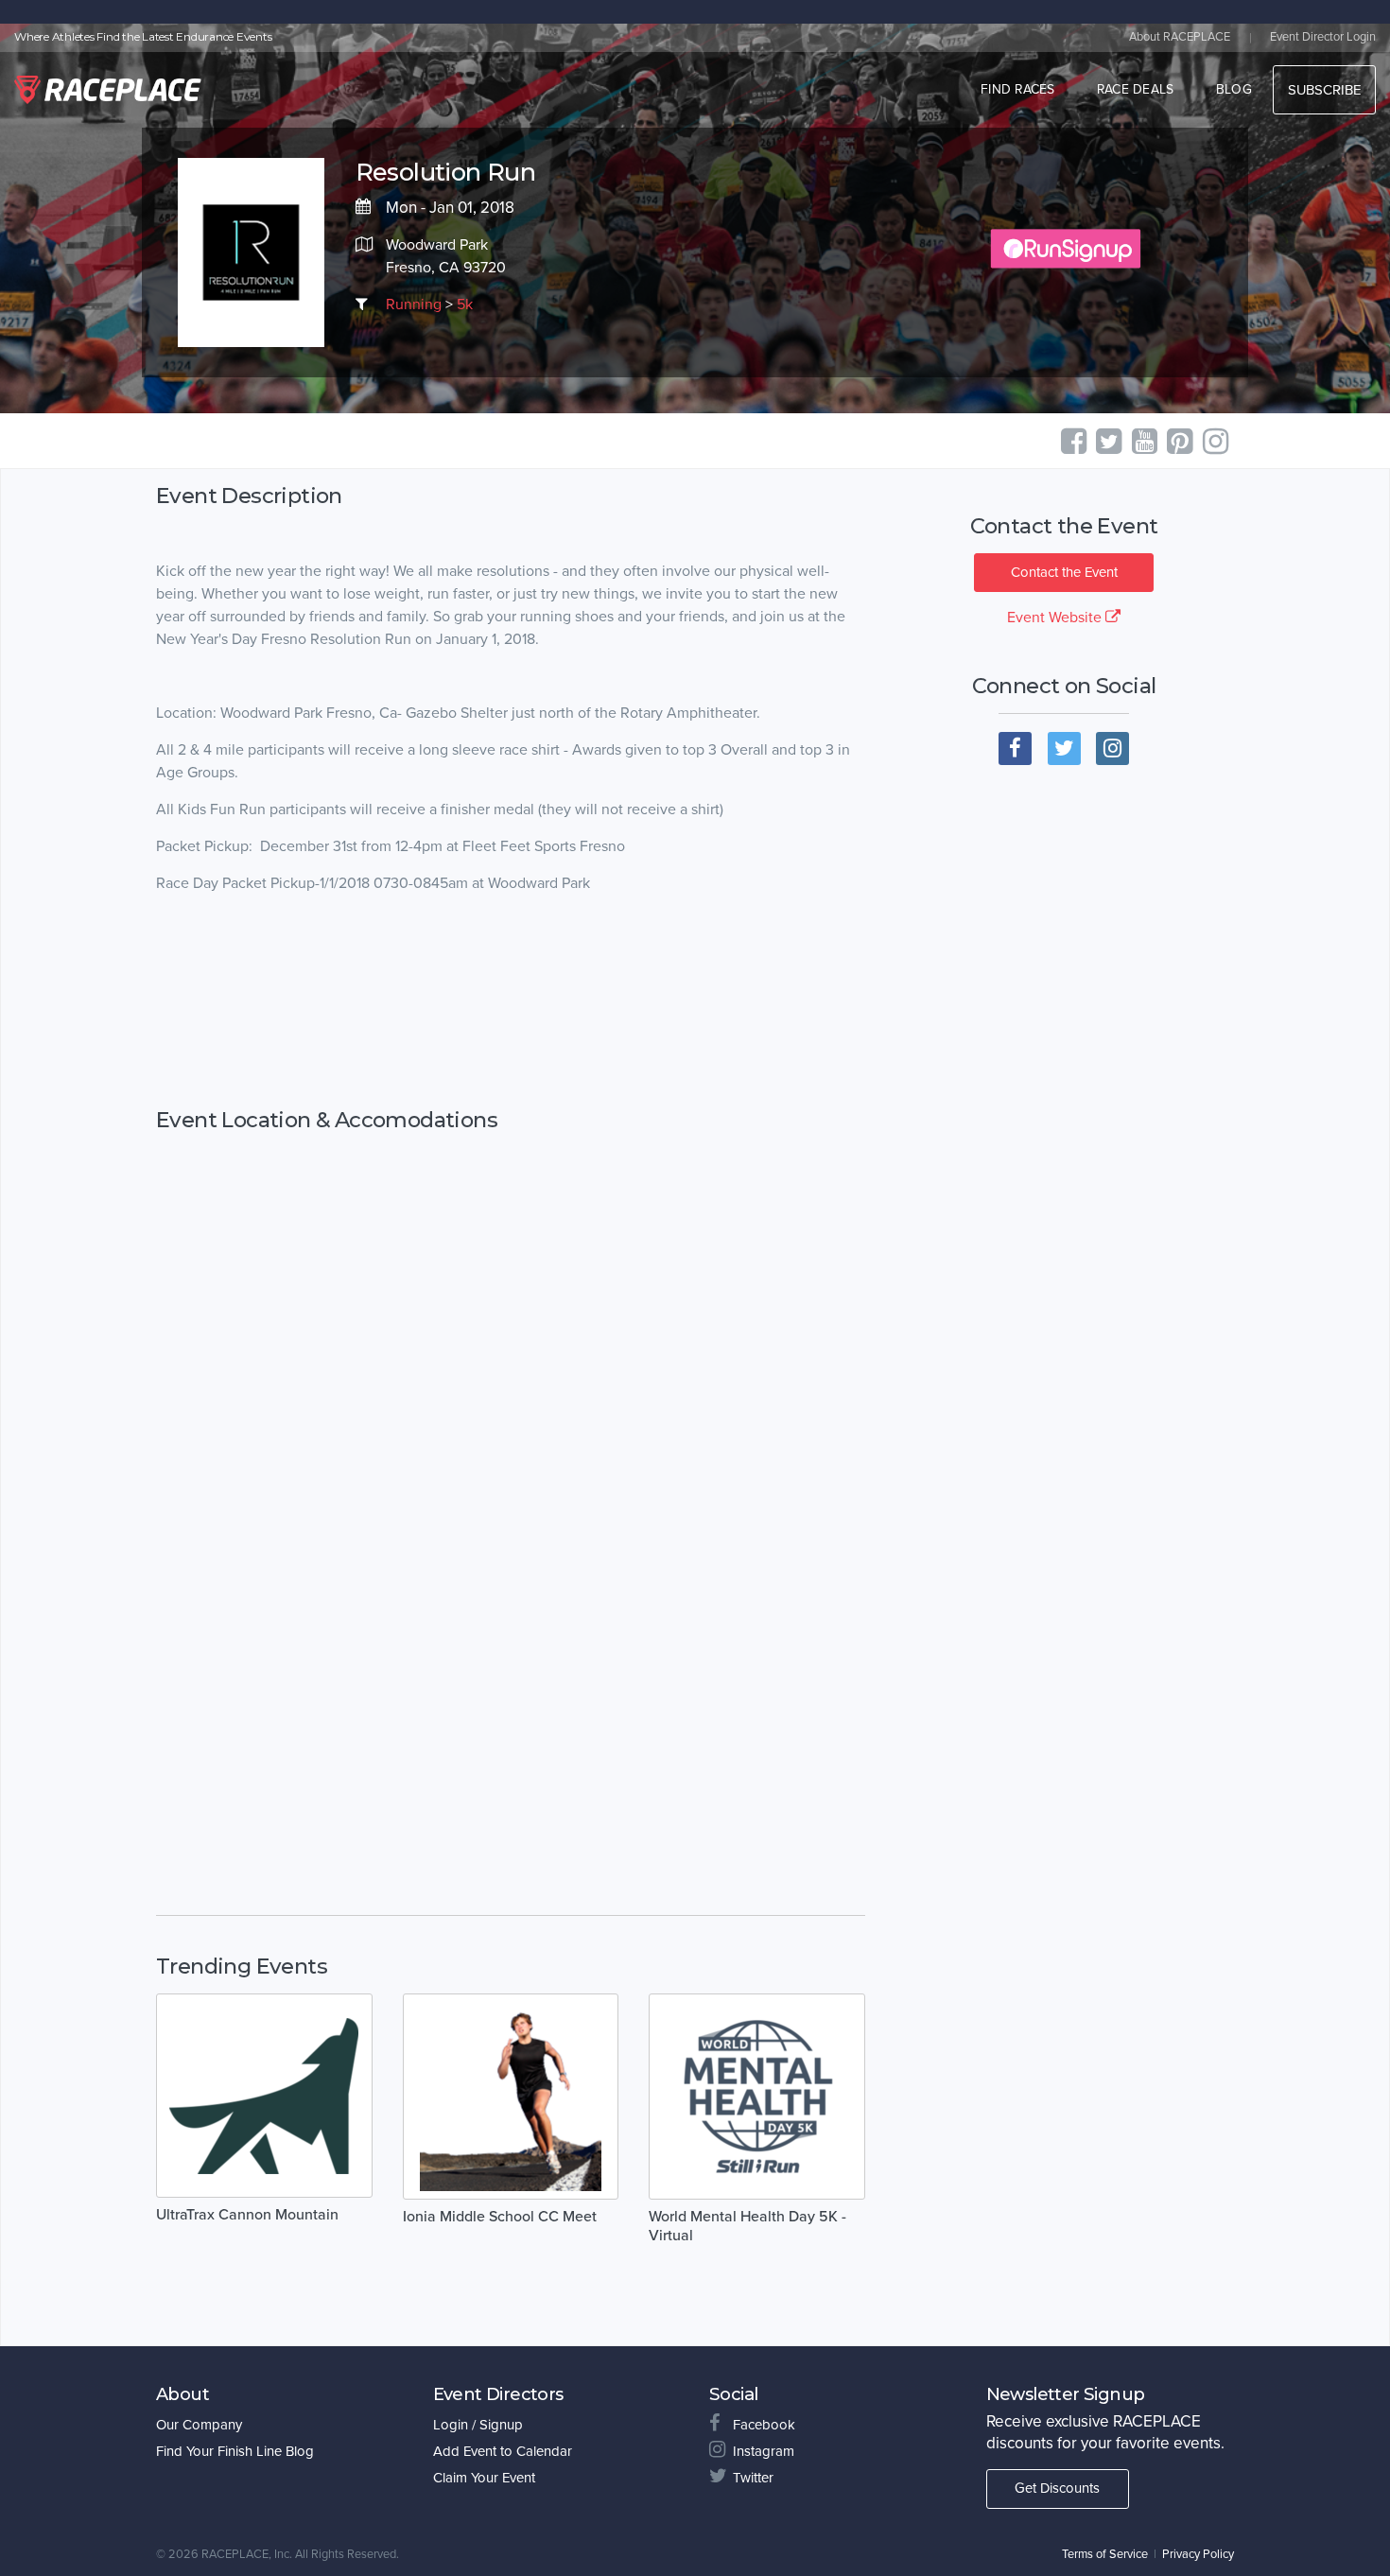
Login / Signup (478, 2425)
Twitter (753, 2478)
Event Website (1056, 618)
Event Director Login (1323, 37)
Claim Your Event (484, 2478)
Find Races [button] (1018, 89)
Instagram (764, 2451)
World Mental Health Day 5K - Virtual (747, 2226)
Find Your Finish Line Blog (235, 2451)
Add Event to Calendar (503, 2451)
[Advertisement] (511, 1001)
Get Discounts (1057, 2488)
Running (414, 305)
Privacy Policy (1198, 2554)
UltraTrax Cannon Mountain (247, 2215)
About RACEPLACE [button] (1180, 37)
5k (465, 305)
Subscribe (1324, 90)
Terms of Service (1105, 2554)
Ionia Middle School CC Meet (500, 2217)
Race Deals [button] (1136, 89)
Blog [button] (1234, 89)
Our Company (199, 2425)
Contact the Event (1064, 572)
